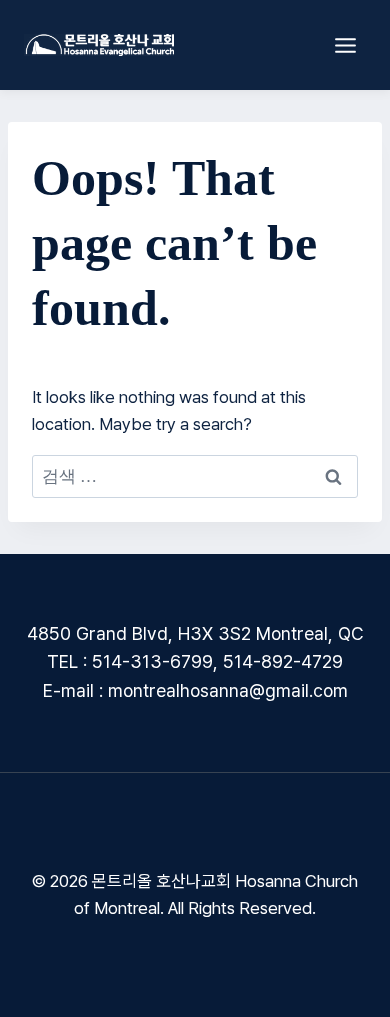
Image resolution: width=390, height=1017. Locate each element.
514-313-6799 (152, 661)
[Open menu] (345, 45)
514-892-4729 (283, 661)
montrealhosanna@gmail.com (228, 690)
